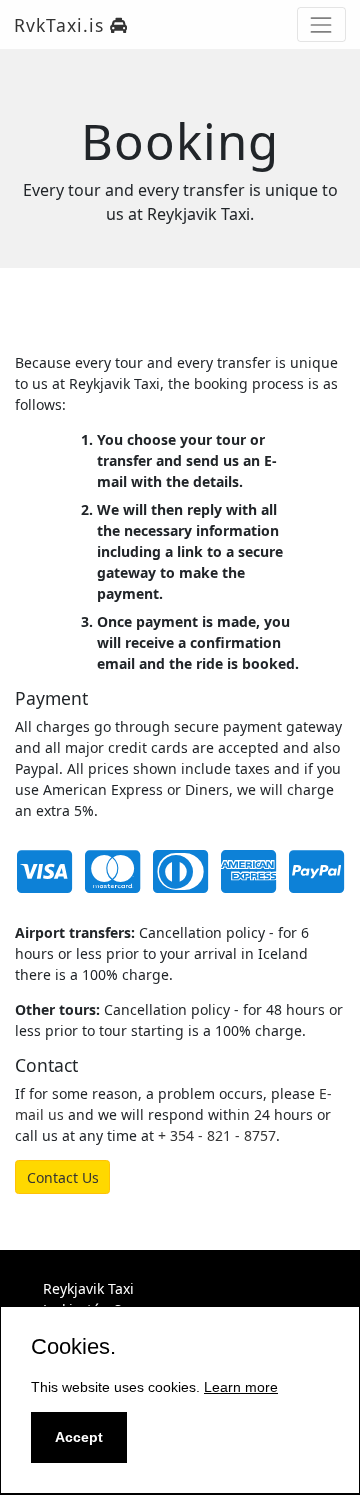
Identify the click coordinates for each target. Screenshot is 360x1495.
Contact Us (63, 1177)
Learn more (241, 1387)
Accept (79, 1437)
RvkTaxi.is (62, 25)
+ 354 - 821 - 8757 (217, 1135)
